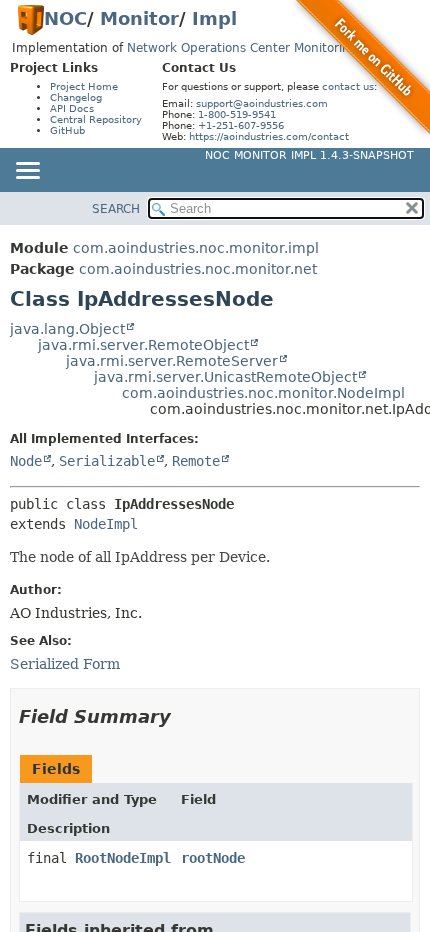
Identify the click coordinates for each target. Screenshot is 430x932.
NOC (65, 18)
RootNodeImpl (123, 858)
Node (26, 461)
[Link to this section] (185, 716)
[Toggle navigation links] (27, 172)
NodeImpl (106, 524)
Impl (214, 18)
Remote (196, 461)
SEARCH (116, 209)
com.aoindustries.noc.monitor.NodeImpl (263, 393)
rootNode (213, 858)
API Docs (72, 108)
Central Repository (96, 119)
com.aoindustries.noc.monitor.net (198, 269)
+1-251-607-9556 (241, 125)
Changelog (76, 97)
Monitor (139, 18)
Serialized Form (65, 664)
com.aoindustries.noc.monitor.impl (196, 248)
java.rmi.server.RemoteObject (143, 345)
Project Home (84, 86)
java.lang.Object (67, 329)
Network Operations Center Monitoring (242, 48)
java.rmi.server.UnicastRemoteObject (225, 377)
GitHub (67, 130)
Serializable (107, 461)
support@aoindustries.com (262, 103)
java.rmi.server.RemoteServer (172, 361)
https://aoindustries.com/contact (269, 136)
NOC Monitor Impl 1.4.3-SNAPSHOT (309, 155)
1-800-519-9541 (237, 114)
